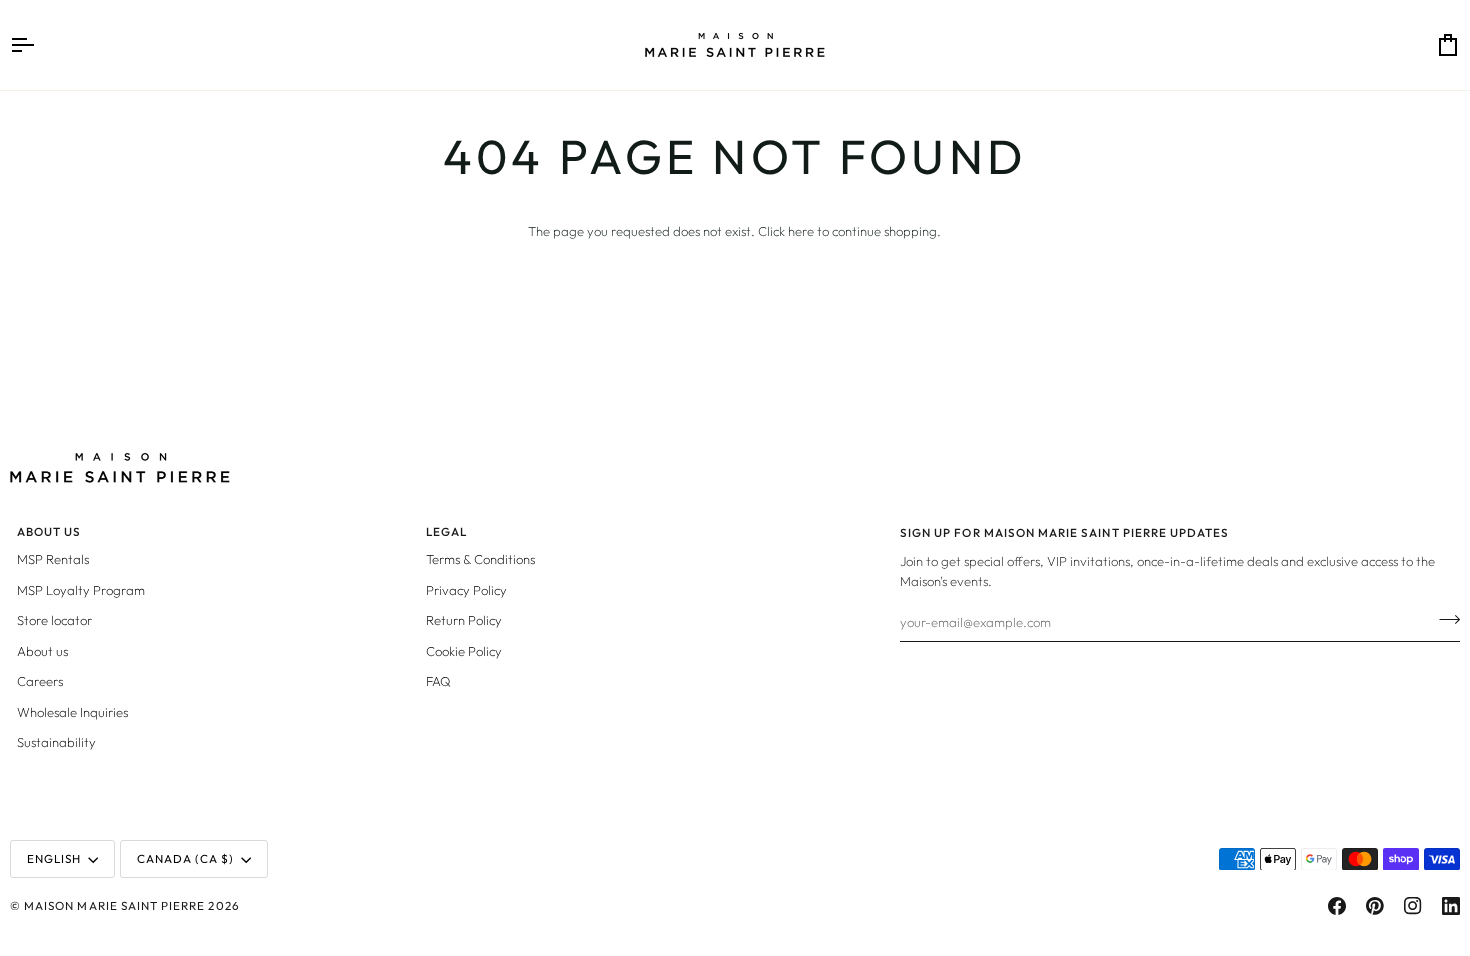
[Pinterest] (1375, 906)
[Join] (1443, 619)
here (801, 231)
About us (42, 651)
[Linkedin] (1451, 906)
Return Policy (464, 620)
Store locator (54, 620)
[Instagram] (1413, 906)
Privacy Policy (466, 590)
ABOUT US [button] (49, 531)
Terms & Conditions (480, 559)
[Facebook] (1337, 906)
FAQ (438, 681)
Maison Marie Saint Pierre (114, 905)
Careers (40, 681)
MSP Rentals (53, 559)
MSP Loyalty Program (81, 590)
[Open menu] (40, 45)
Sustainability (56, 742)
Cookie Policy (464, 651)
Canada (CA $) (186, 858)
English (54, 858)
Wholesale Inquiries (72, 712)
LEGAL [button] (446, 531)
